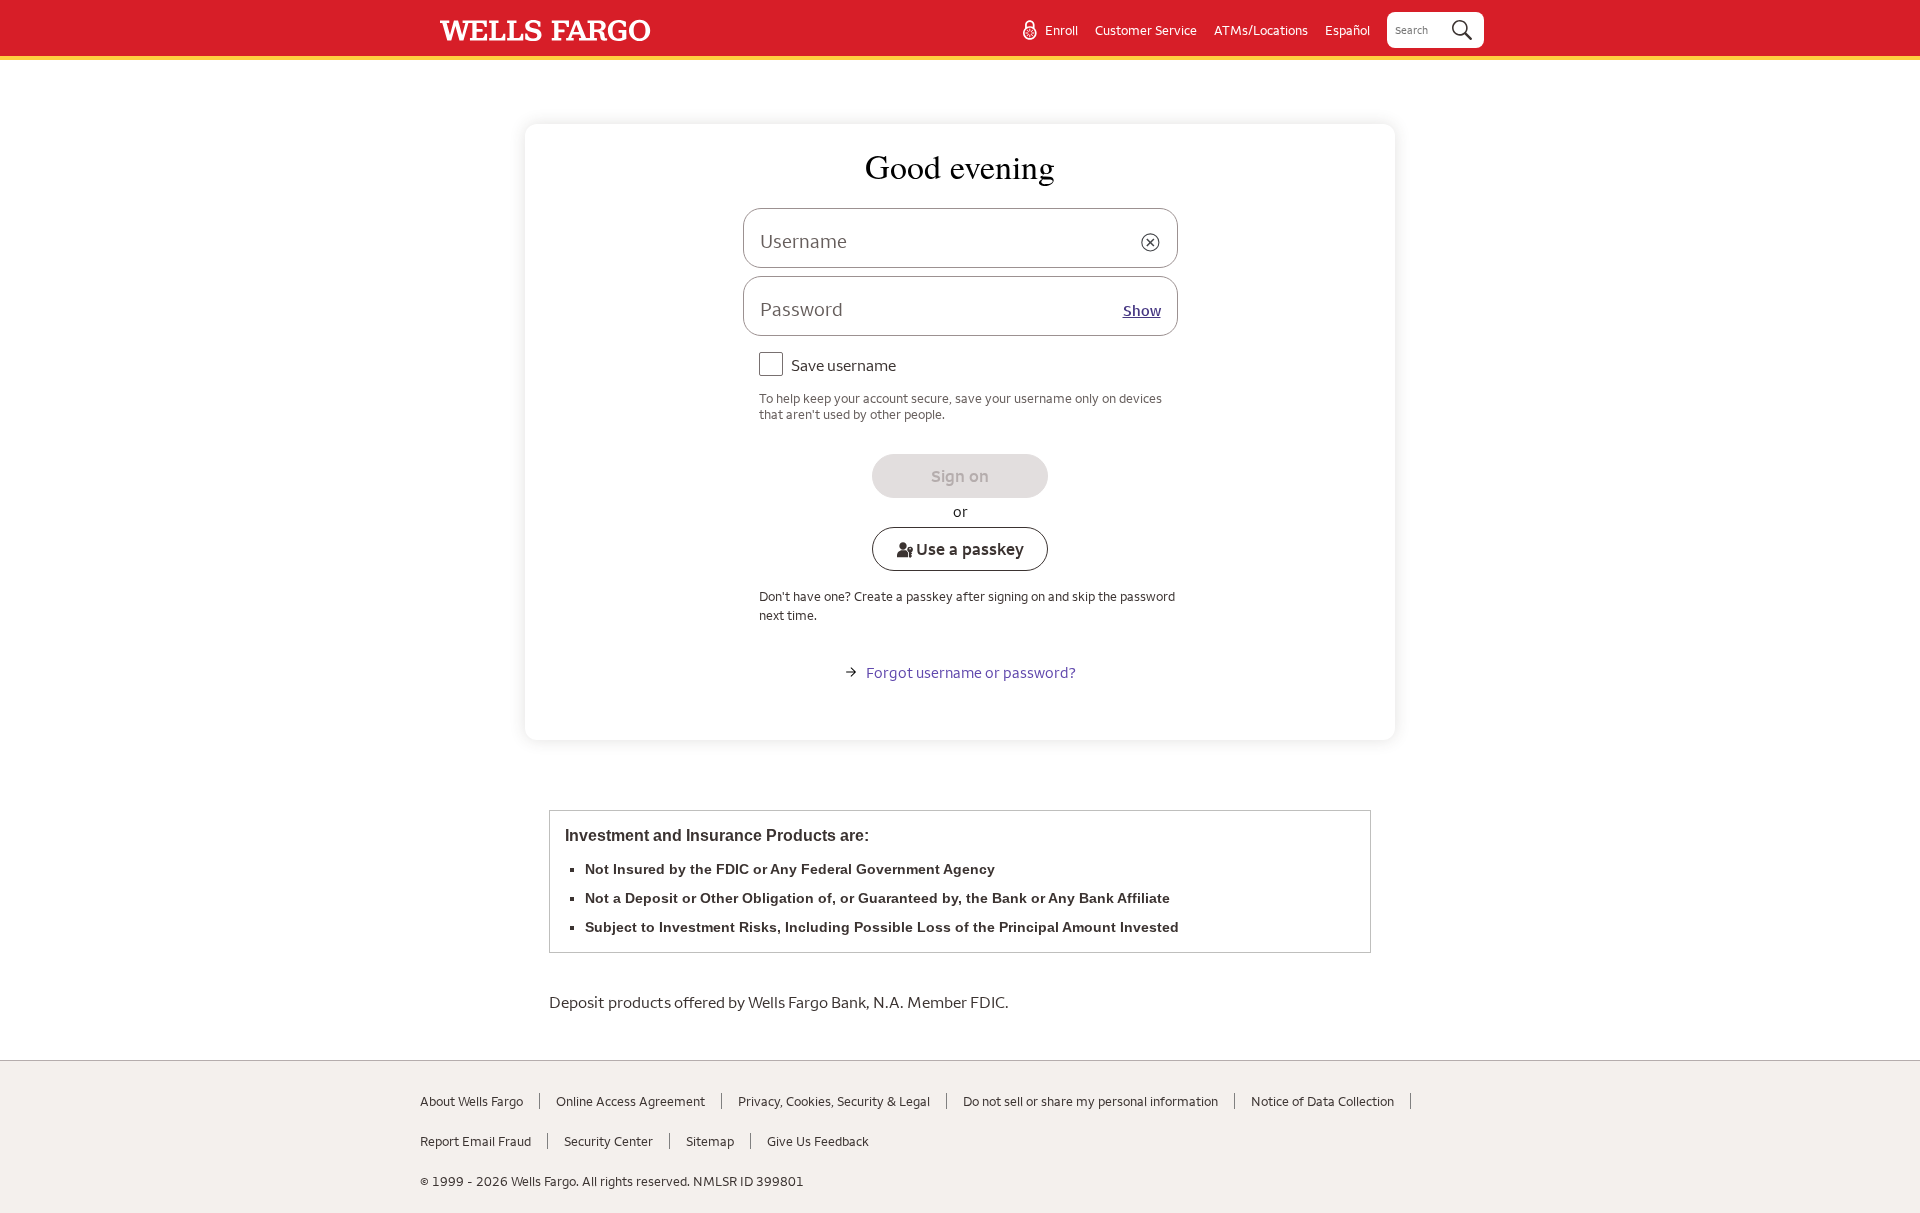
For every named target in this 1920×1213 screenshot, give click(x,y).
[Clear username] (1151, 243)
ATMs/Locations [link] (1261, 30)
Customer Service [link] (1146, 30)
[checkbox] (831, 367)
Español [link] (1347, 30)
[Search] (1462, 30)
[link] (545, 30)
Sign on (960, 476)
